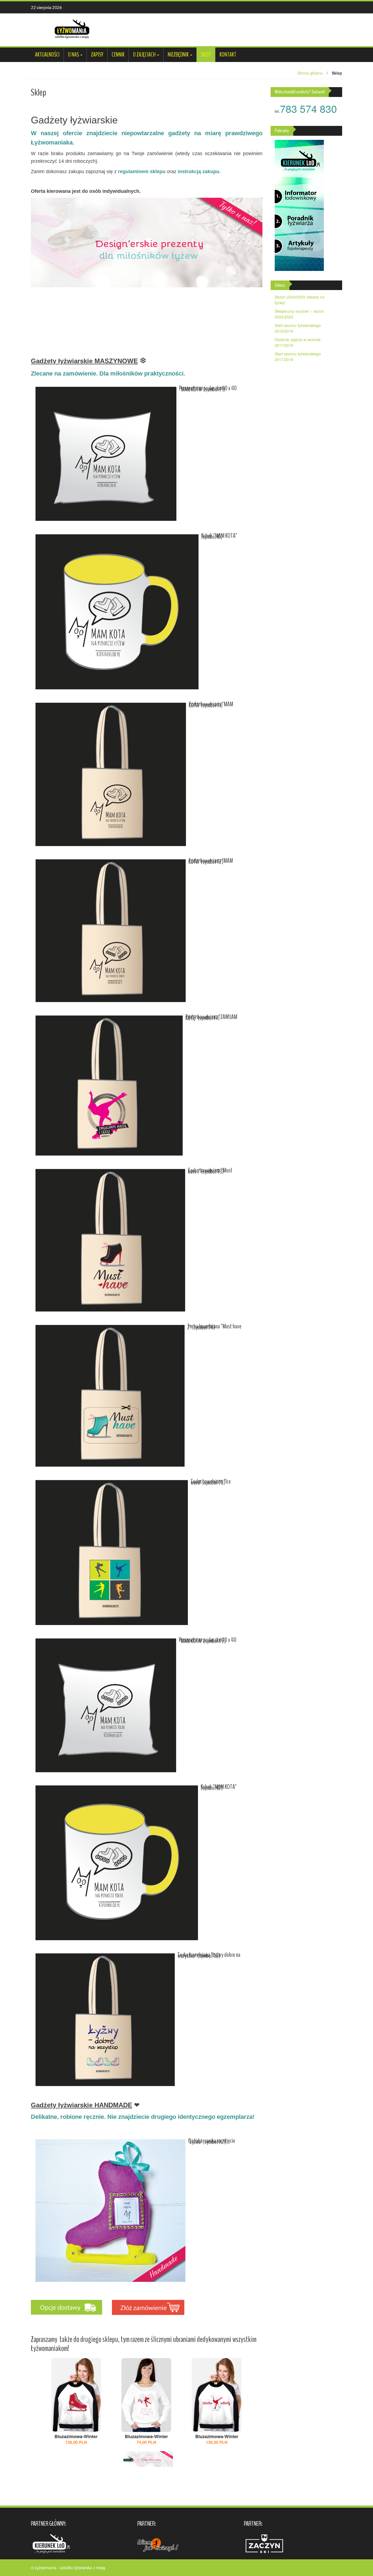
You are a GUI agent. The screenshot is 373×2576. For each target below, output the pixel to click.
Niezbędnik (178, 55)
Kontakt (228, 55)
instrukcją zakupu (199, 172)
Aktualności (47, 55)
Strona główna (310, 73)
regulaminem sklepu (142, 172)
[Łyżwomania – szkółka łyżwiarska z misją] (72, 29)
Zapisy (97, 55)
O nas (73, 55)
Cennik (118, 55)
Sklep (206, 55)
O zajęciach (144, 55)
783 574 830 (308, 108)
